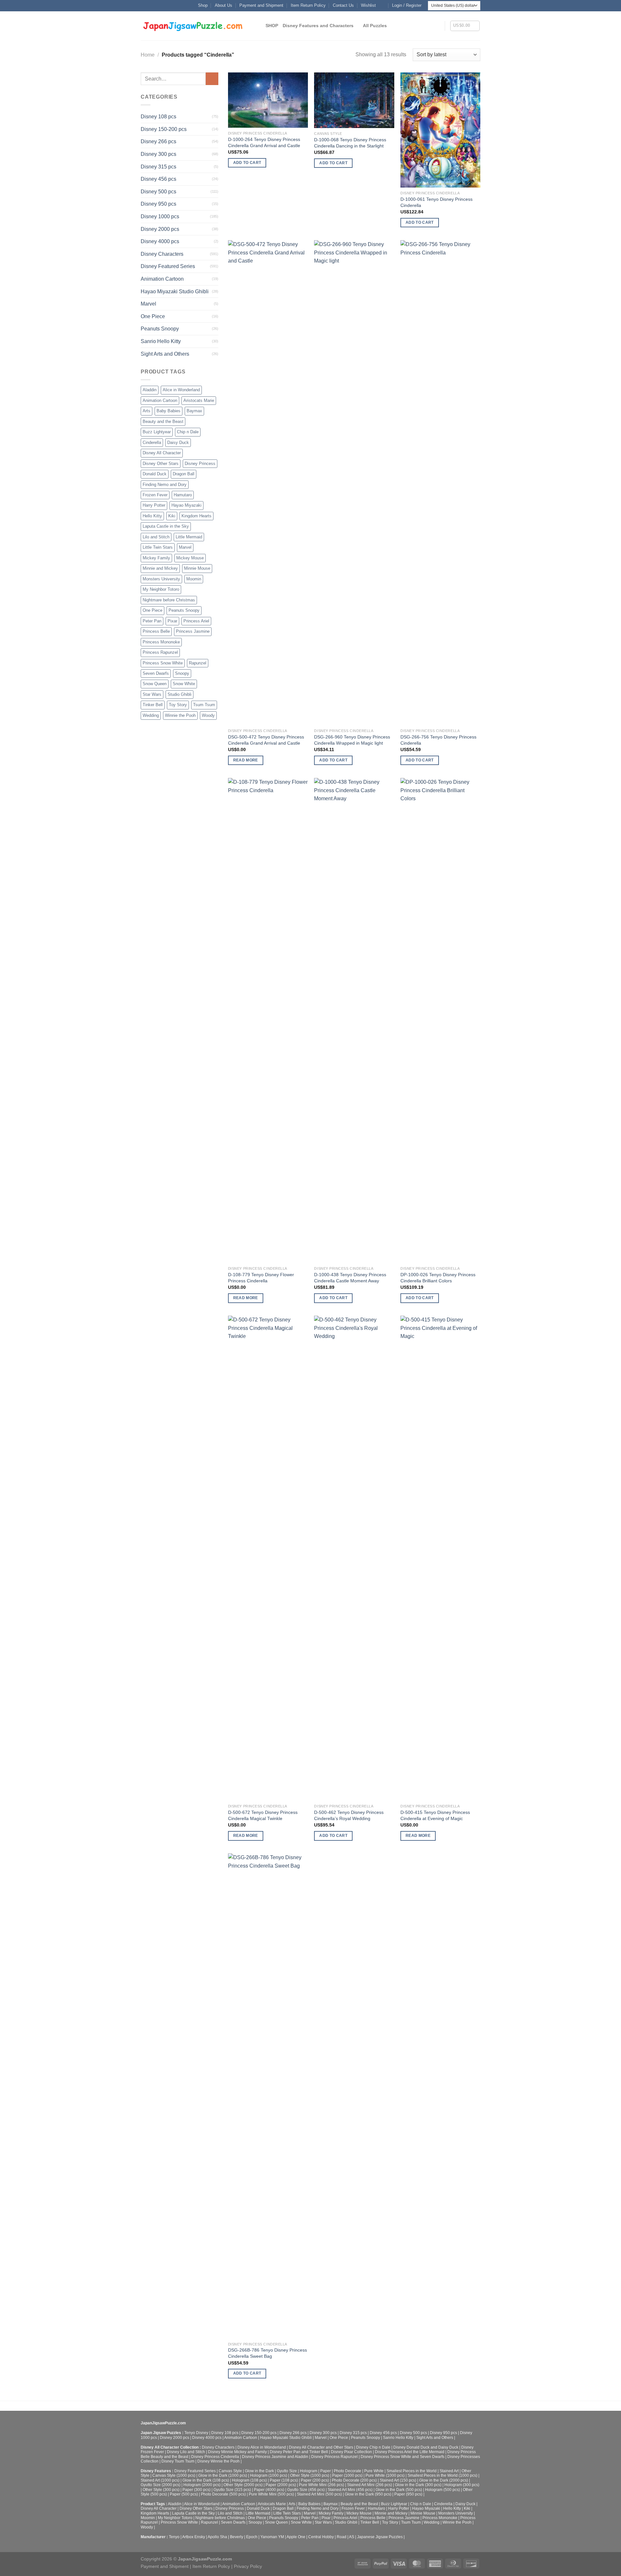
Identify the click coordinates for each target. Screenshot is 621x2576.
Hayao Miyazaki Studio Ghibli (175, 291)
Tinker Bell (153, 705)
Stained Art (449, 2471)
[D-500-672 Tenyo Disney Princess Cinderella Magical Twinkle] (268, 1558)
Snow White (184, 684)
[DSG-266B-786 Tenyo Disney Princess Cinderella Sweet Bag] (268, 2096)
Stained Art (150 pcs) (398, 2480)
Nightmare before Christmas (169, 600)
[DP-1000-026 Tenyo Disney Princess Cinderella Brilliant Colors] (440, 1020)
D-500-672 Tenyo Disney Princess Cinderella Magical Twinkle (263, 1815)
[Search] (258, 26)
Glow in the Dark (259, 2471)
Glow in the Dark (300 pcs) (418, 2485)
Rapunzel (198, 663)
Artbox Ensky (194, 2537)
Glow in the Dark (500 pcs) (399, 2490)
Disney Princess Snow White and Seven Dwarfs (403, 2457)
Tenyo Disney (196, 2433)
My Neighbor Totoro (161, 589)
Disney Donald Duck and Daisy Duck (426, 2447)
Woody (208, 715)
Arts (147, 411)
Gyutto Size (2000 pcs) (161, 2485)
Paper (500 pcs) (184, 2494)
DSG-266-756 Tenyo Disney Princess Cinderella (438, 740)
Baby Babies (169, 411)
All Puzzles (375, 26)
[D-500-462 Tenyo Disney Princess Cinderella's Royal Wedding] (354, 1558)
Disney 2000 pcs (160, 229)
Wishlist (368, 5)
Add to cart (247, 163)
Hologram (309, 2471)
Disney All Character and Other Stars (321, 2447)
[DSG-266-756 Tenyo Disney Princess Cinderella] (440, 483)
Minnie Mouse (197, 568)
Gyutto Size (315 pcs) (232, 2490)
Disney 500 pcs (158, 192)
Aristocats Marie (199, 400)
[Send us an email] (383, 5)
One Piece (153, 316)
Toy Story (178, 705)
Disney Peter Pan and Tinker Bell (299, 2452)
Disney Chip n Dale (373, 2447)
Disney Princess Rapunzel (334, 2457)
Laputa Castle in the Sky (166, 526)
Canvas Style (230, 2471)
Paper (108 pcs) (284, 2480)
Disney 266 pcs (158, 141)
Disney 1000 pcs (160, 216)
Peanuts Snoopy (160, 329)
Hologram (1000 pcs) (269, 2475)
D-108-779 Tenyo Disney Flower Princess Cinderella (261, 1278)
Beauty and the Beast (163, 421)
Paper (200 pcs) (315, 2480)
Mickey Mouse (190, 558)
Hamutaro (183, 495)
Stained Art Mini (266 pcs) (370, 2485)
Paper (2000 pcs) (281, 2485)
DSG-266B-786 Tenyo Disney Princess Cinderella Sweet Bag (267, 2353)
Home (148, 55)
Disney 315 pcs (158, 167)
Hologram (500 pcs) (442, 2490)
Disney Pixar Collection (351, 2452)
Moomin (194, 579)
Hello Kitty (152, 516)
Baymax (194, 411)
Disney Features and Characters (318, 26)
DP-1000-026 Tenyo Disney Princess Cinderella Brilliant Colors (438, 1278)
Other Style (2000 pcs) (243, 2485)
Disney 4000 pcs (160, 241)
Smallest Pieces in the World (412, 2471)
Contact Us (343, 5)
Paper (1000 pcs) (347, 2475)
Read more (246, 760)
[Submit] (212, 79)
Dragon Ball (184, 474)
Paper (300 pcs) (196, 2490)
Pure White (374, 2471)
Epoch (252, 2537)
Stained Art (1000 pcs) (160, 2480)
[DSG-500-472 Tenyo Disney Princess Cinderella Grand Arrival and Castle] (268, 483)
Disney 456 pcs (158, 179)
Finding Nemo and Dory (165, 485)
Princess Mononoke (161, 642)
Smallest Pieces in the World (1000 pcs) (442, 2475)
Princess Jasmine (193, 631)
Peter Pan (152, 621)
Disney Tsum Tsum (178, 2461)
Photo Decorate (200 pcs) (354, 2480)
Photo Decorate (348, 2471)
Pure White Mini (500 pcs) (271, 2494)
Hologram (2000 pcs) (202, 2485)
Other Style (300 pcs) (161, 2490)
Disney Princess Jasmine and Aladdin (275, 2457)
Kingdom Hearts (196, 516)
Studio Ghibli (180, 694)
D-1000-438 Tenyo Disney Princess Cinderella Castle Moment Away (350, 1278)
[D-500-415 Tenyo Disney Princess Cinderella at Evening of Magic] (440, 1558)
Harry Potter (154, 505)
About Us (223, 5)
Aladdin (150, 390)
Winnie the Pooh (180, 715)
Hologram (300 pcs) (462, 2485)
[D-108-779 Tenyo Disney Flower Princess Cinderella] (268, 1020)
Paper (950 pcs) (408, 2494)
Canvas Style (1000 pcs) (174, 2475)
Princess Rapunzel (160, 652)
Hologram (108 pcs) (249, 2480)
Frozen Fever (155, 495)
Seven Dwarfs (156, 673)
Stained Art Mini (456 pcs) (350, 2490)
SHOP (272, 26)
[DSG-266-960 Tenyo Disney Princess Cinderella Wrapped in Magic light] (354, 483)
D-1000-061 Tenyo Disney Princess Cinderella (436, 202)
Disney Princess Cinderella (215, 2457)
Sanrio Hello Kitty (161, 341)
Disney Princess (200, 463)
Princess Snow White (163, 663)
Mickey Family (156, 558)
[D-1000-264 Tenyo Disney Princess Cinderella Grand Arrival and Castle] (268, 100)
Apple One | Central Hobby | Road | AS (320, 2537)
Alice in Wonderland (181, 390)
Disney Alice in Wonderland (262, 2447)
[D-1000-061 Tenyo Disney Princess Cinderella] (440, 130)
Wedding (151, 715)
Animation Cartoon (162, 279)
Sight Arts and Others (165, 354)
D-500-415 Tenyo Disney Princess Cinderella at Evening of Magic (435, 1815)
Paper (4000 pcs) (269, 2490)
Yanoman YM (272, 2537)
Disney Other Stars (161, 463)
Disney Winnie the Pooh (218, 2461)
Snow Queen (155, 684)
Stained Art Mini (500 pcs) (319, 2494)
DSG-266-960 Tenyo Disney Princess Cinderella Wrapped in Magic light (352, 740)
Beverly (237, 2537)
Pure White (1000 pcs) (385, 2475)
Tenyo (174, 2537)
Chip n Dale (188, 432)
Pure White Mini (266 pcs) (321, 2485)
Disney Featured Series (168, 266)
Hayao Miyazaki (186, 505)
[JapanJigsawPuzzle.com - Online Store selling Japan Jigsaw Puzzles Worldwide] (193, 26)
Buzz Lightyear (157, 432)
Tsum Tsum (204, 705)
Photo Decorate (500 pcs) (223, 2494)
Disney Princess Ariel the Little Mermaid (410, 2452)
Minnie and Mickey (160, 568)
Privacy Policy (248, 2566)
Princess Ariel (196, 621)
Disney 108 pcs (158, 117)
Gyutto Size (287, 2471)
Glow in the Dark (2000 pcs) (444, 2480)
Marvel (148, 304)
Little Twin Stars (158, 547)
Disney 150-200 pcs (164, 129)
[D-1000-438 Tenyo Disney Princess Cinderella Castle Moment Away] (354, 1020)
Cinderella (152, 442)
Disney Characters (162, 254)
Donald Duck (155, 474)
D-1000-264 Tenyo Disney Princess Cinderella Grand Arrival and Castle (264, 142)
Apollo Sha (217, 2537)
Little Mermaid (189, 537)
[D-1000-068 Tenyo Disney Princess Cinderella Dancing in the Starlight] (354, 100)
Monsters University (161, 579)
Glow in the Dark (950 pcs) (368, 2494)
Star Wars (152, 694)
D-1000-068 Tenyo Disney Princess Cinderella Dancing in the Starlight (350, 143)
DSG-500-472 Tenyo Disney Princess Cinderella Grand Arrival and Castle (266, 740)
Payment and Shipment (261, 5)
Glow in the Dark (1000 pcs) (223, 2475)
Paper (326, 2471)
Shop (203, 5)
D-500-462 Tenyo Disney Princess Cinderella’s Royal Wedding (349, 1815)
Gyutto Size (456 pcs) (306, 2490)
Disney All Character (162, 453)
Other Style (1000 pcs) (310, 2475)
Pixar (172, 621)
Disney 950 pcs (158, 204)
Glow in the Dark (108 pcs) (206, 2480)
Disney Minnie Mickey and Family (237, 2452)
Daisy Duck (178, 442)
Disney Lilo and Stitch (186, 2452)
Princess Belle (156, 631)
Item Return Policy (308, 5)
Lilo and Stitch (156, 537)
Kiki (172, 516)
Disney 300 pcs (158, 154)
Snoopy (182, 673)
